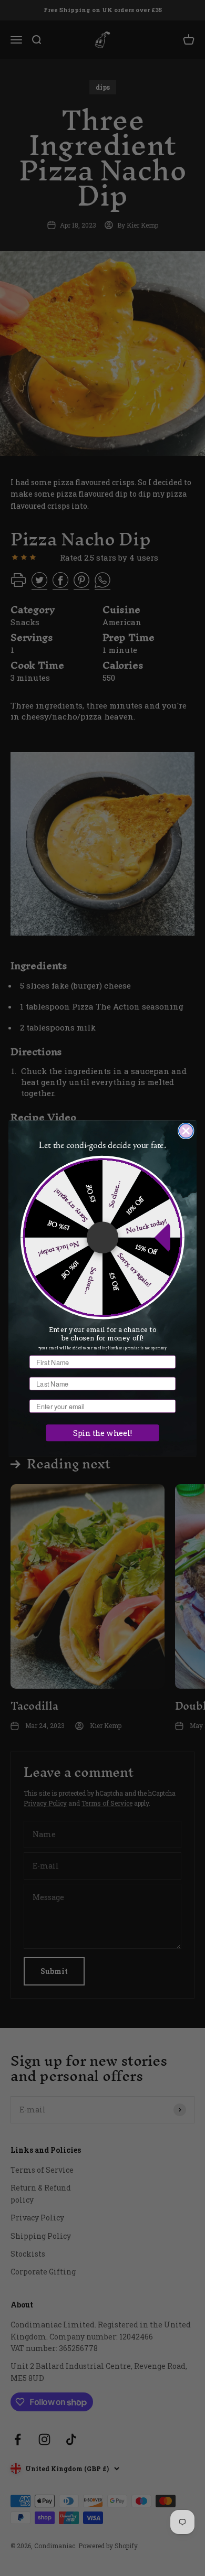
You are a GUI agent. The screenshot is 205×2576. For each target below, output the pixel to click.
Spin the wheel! (102, 1432)
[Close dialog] (186, 1131)
